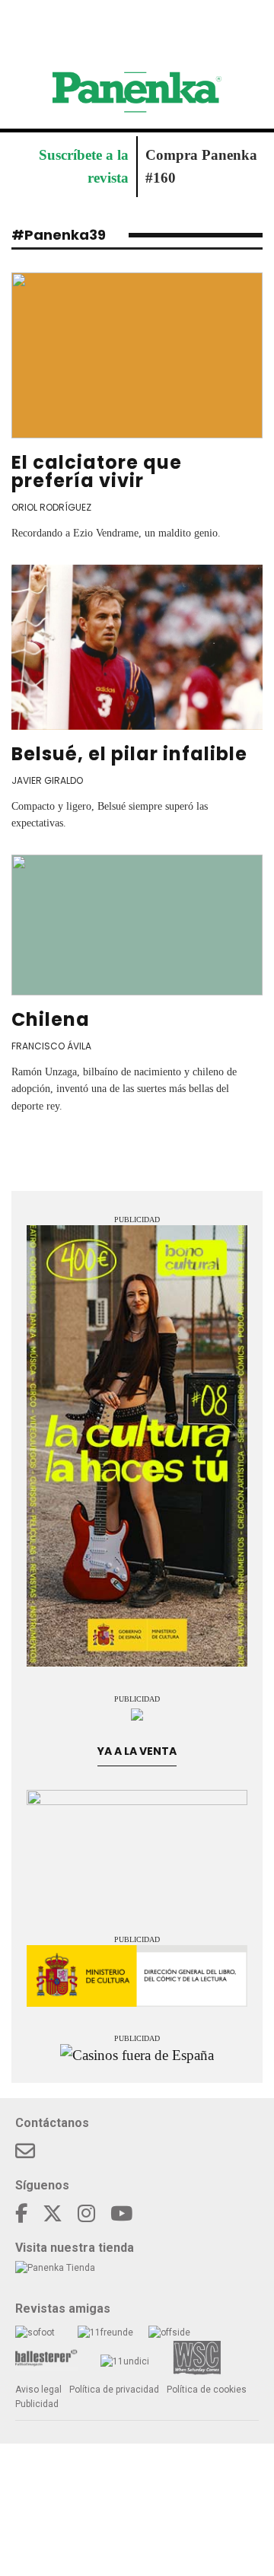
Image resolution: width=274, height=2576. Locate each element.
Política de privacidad (114, 2390)
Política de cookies (207, 2390)
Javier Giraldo (47, 780)
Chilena (51, 1019)
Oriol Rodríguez (51, 507)
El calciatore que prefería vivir (97, 471)
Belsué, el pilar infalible (129, 754)
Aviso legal (38, 2390)
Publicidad (37, 2404)
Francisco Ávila (51, 1046)
